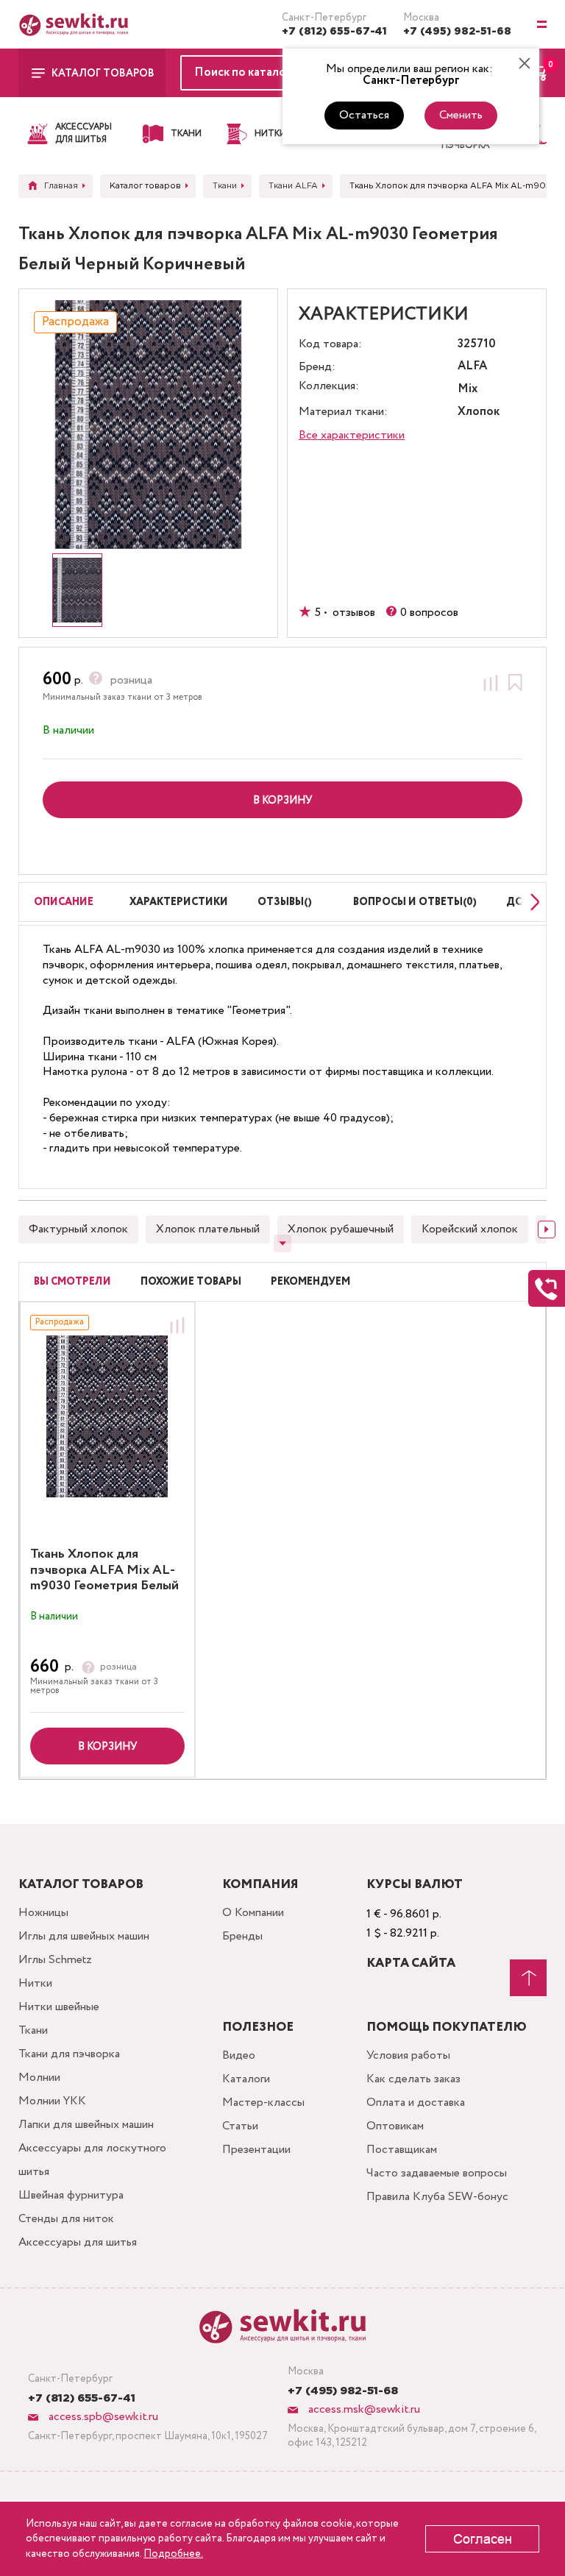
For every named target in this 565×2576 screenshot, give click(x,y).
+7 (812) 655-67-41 (334, 32)
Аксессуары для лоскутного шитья (92, 2160)
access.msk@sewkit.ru (363, 2409)
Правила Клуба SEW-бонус (437, 2197)
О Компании (253, 1913)
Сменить (461, 115)
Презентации (256, 2150)
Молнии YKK (52, 2101)
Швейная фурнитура (71, 2195)
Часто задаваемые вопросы (437, 2173)
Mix (468, 390)
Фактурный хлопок (78, 1229)
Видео (239, 2055)
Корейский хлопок (470, 1229)
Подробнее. (173, 2554)
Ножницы (43, 1913)
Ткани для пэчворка (69, 2054)
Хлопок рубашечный (341, 1229)
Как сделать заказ (413, 2079)
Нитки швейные (59, 2007)
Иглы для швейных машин (84, 1936)
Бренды (242, 1936)
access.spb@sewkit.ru (102, 2417)
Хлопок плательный (208, 1229)
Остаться (364, 115)
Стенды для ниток (66, 2219)
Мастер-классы (263, 2103)
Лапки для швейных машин (86, 2125)
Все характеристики (352, 435)
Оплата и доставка (416, 2103)
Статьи (240, 2126)
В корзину (107, 1747)
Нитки (35, 1983)
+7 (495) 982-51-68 (457, 32)
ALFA (472, 367)
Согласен (483, 2539)
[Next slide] (531, 902)
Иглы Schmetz (55, 1960)
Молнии (39, 2078)
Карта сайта (411, 1963)
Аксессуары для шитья (78, 2242)
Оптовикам (395, 2126)
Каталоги (246, 2079)
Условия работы (408, 2055)
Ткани (33, 2030)
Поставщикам (402, 2150)
